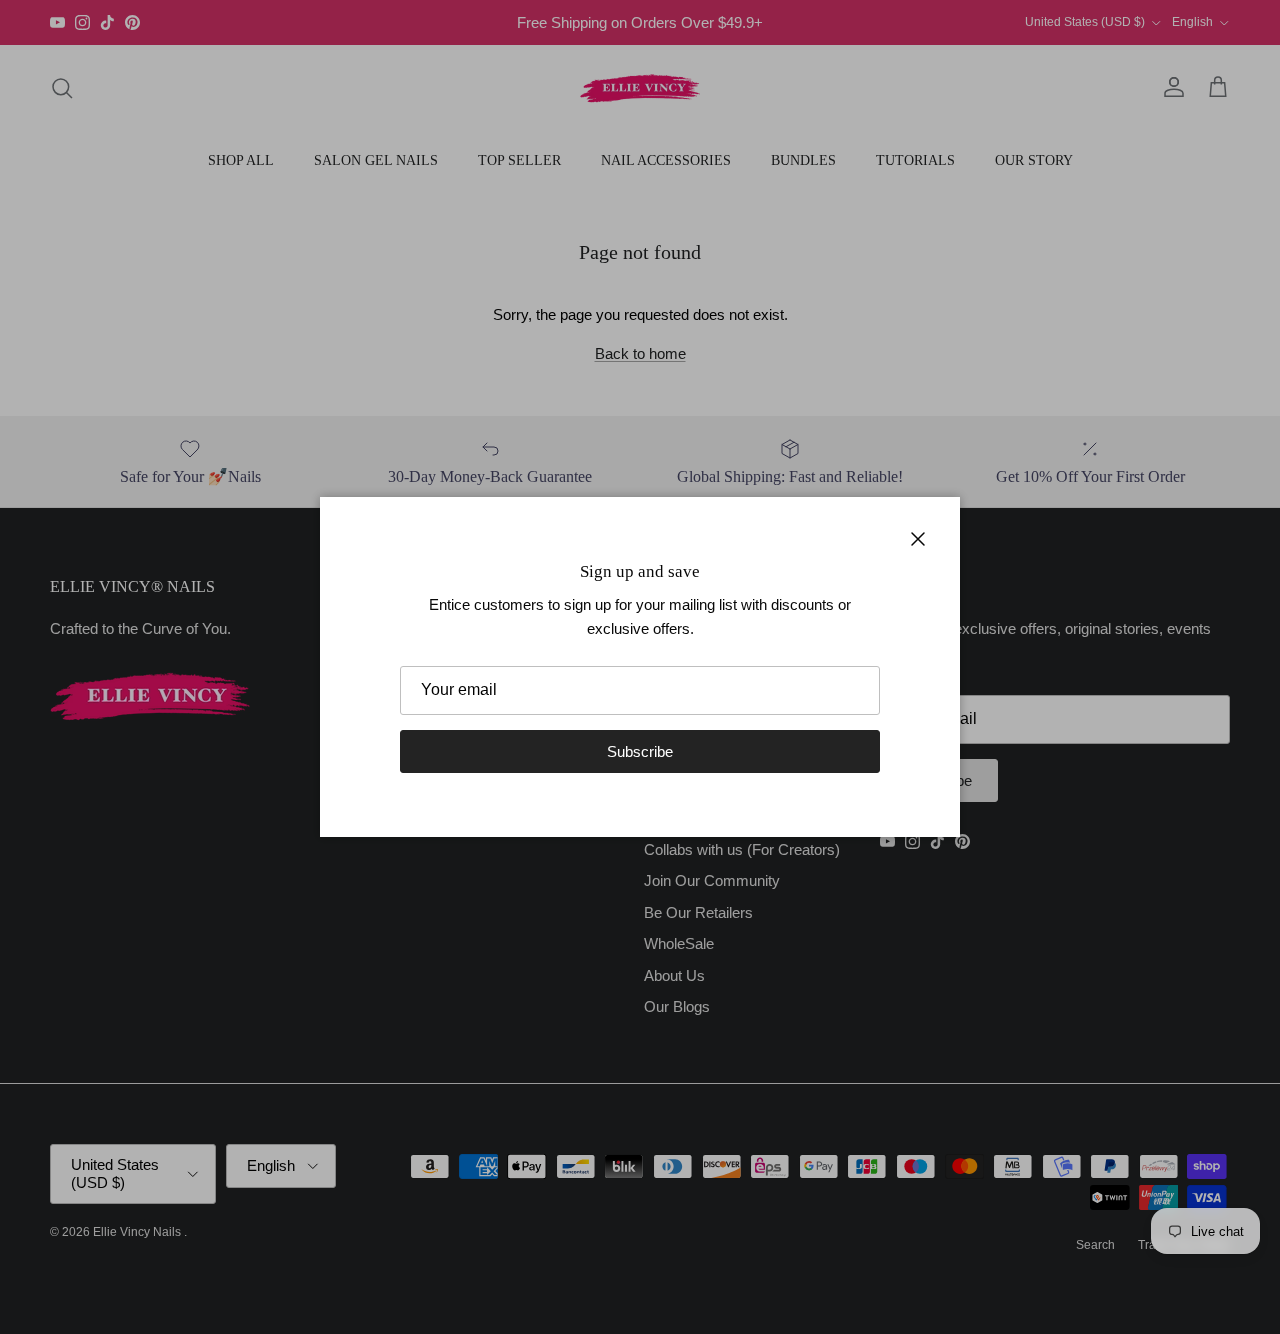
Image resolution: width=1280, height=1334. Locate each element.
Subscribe (640, 751)
